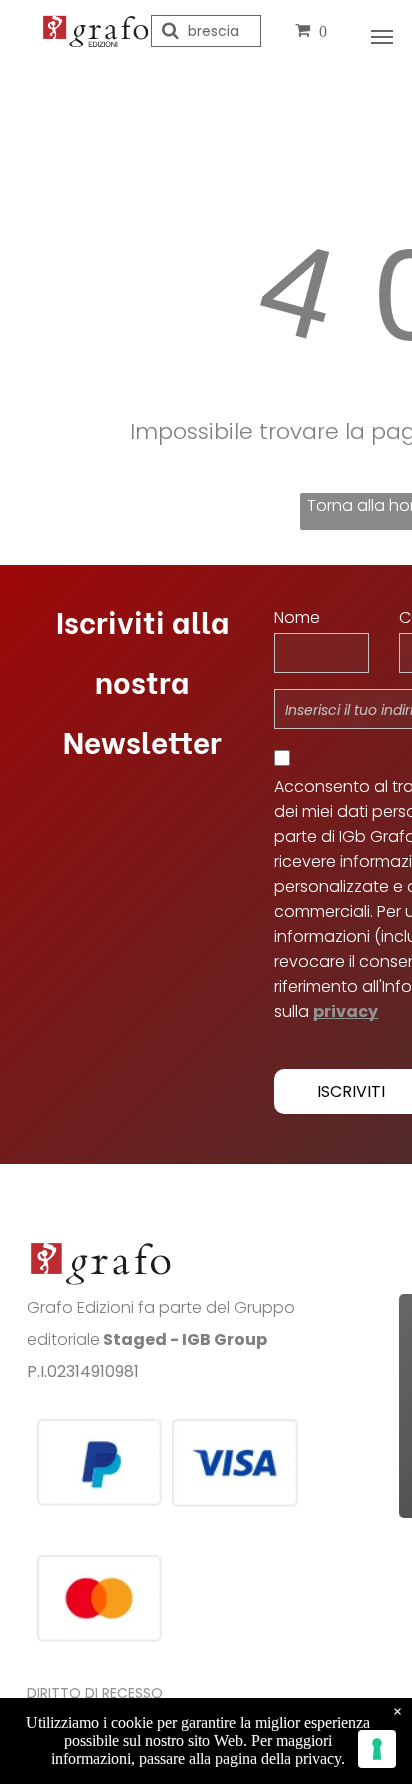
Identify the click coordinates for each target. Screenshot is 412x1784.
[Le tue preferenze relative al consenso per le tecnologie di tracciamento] (377, 1749)
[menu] (382, 37)
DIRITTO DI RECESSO (95, 1693)
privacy (345, 1011)
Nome (297, 617)
